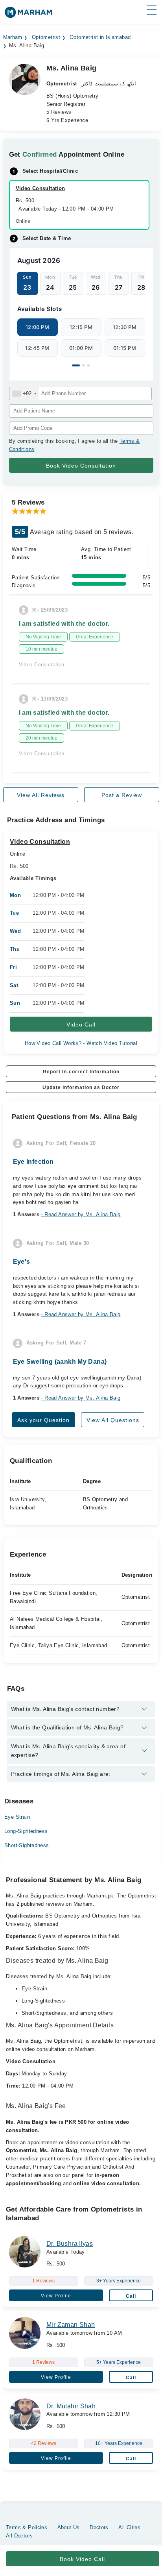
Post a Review (122, 795)
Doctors (99, 2527)
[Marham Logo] (28, 15)
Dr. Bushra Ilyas (70, 2244)
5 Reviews (59, 112)
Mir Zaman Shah (71, 2325)
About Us (69, 2527)
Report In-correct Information (81, 1072)
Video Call (81, 1024)
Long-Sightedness (26, 1831)
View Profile (56, 2296)
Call (131, 2296)
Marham (13, 37)
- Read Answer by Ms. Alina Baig (81, 1214)
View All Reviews (41, 795)
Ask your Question (43, 1420)
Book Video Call (82, 2559)
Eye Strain (17, 1817)
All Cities (129, 2527)
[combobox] (24, 394)
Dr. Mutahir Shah (71, 2406)
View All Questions (113, 1420)
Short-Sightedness (27, 1845)
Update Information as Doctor (81, 1087)
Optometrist (46, 37)
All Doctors (19, 2536)
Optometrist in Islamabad (100, 37)
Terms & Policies (27, 2527)
